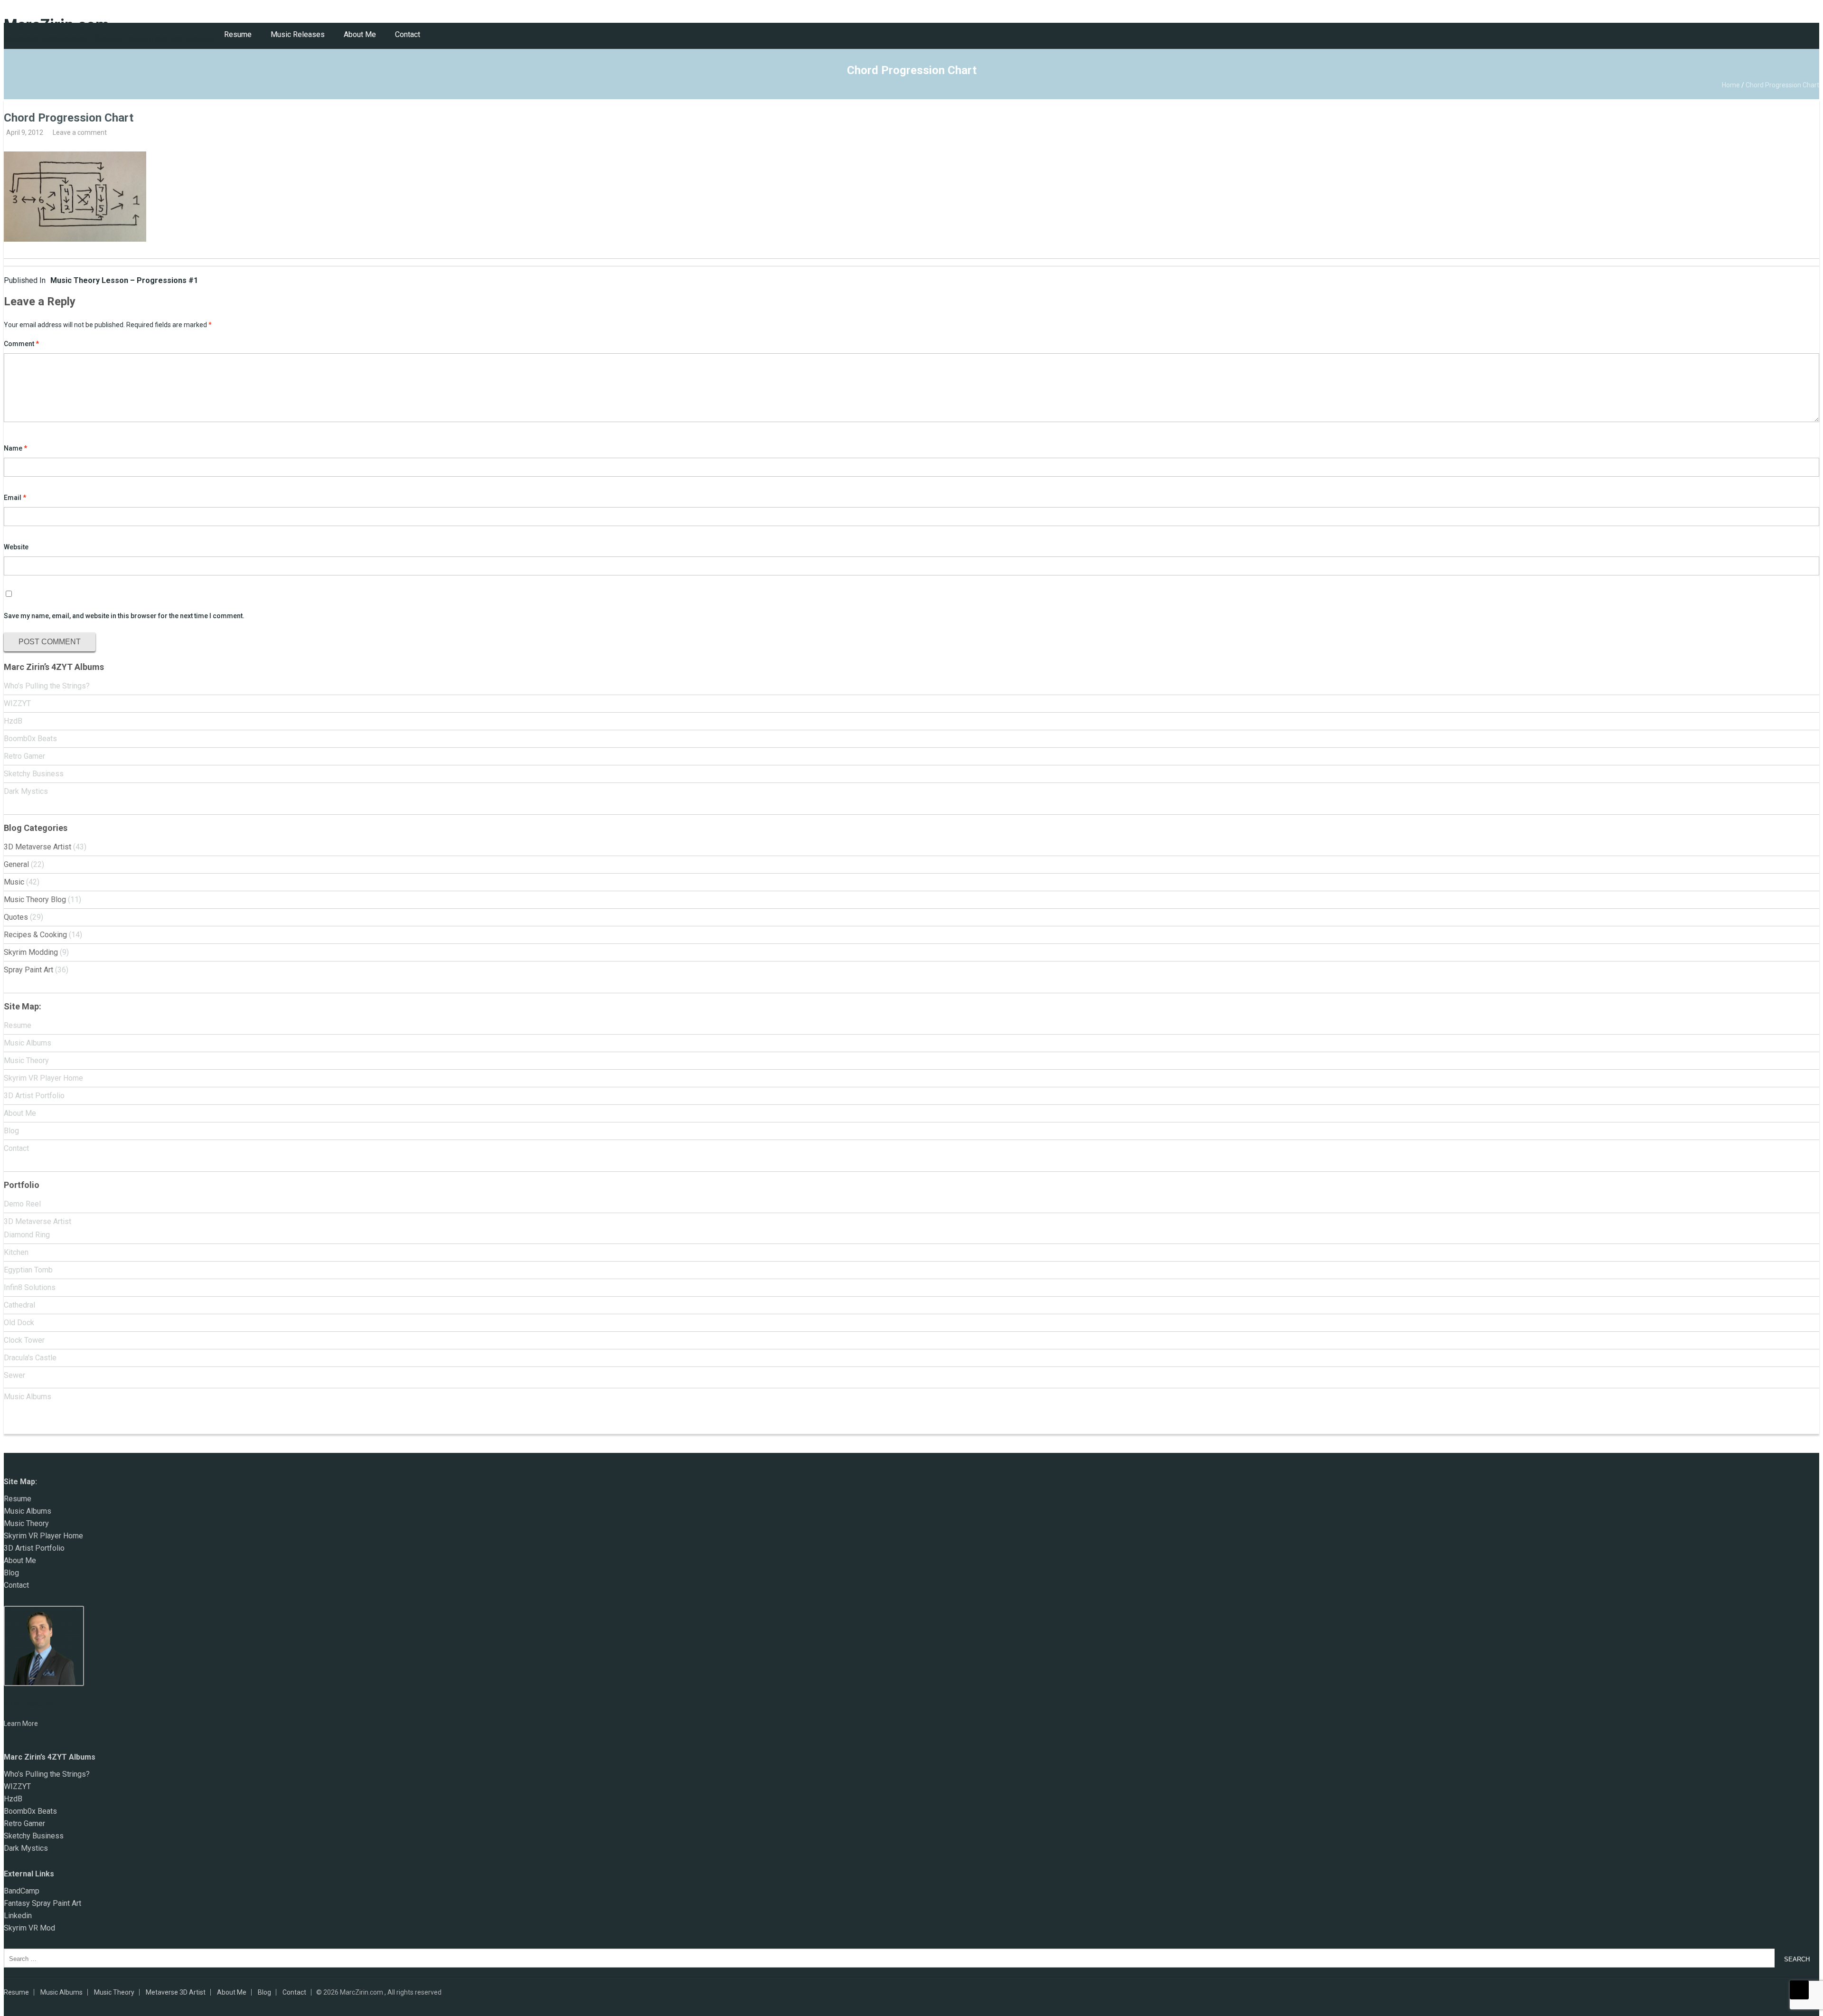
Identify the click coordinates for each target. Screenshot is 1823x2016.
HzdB (13, 721)
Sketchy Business (34, 774)
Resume (238, 34)
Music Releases (298, 34)
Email (15, 498)
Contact (408, 34)
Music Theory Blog (35, 900)
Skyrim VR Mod (29, 1928)
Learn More (21, 1724)
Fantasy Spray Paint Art (42, 1903)
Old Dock (19, 1323)
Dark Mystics (26, 791)
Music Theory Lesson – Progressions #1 (101, 280)
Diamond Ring (27, 1235)
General (16, 864)
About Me (360, 34)
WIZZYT (17, 703)
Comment (21, 344)
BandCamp (22, 1891)
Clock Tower (24, 1340)
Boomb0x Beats (30, 739)
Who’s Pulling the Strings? (47, 686)
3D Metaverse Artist (38, 847)
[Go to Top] (1799, 1990)
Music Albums (28, 1043)
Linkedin (18, 1916)
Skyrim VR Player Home (43, 1078)
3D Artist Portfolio (34, 1096)
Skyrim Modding (31, 952)
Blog (11, 1131)
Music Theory (26, 1060)
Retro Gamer (24, 756)
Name (15, 448)
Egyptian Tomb (28, 1270)
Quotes (16, 917)
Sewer (14, 1375)
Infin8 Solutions (30, 1287)
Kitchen (16, 1252)
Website (16, 547)
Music (14, 882)
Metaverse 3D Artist (176, 1992)
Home (1731, 85)
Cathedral (19, 1305)
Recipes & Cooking (35, 935)
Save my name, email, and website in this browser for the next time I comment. (124, 616)
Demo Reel (22, 1204)
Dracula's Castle (30, 1358)
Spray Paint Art (28, 970)
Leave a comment (80, 132)
